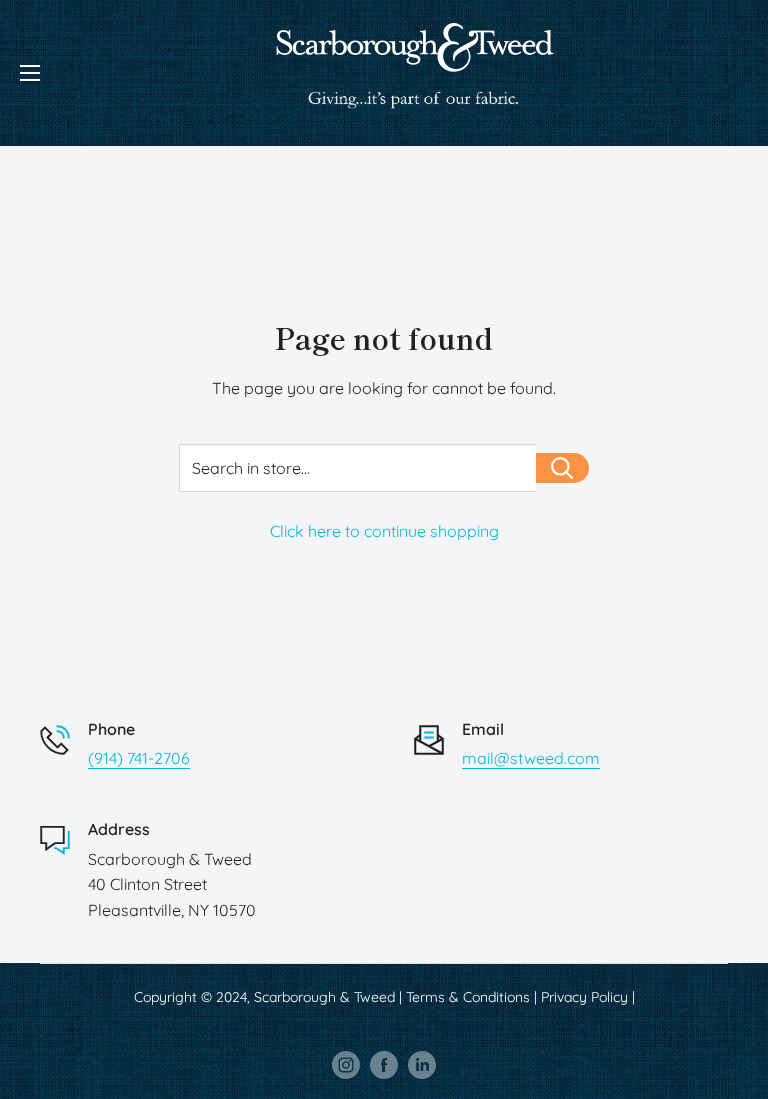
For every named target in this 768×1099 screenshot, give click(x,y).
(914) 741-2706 (139, 758)
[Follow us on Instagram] (346, 1065)
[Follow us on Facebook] (384, 1065)
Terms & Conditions (468, 997)
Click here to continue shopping (384, 531)
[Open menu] (30, 73)
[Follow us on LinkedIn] (422, 1065)
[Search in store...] (562, 468)
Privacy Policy (584, 997)
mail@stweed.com (531, 758)
